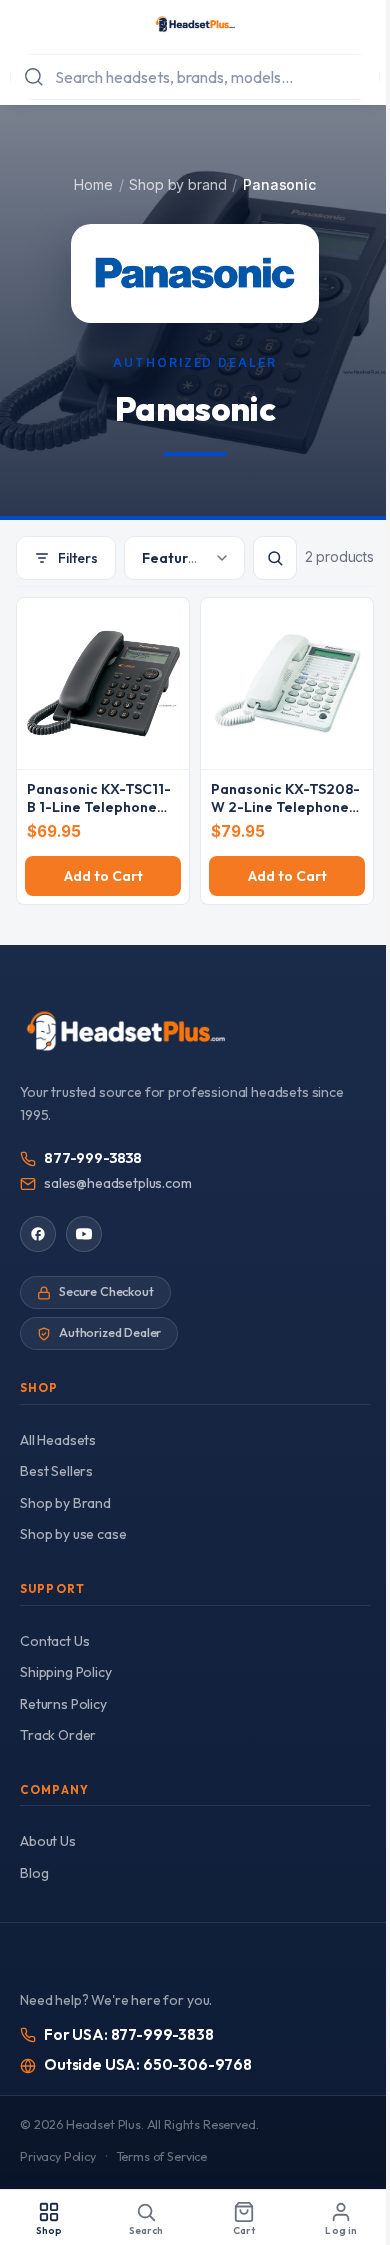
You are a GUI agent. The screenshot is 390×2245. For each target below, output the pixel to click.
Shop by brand (177, 184)
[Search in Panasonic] (275, 558)
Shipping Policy (66, 1672)
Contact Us (54, 1641)
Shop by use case (73, 1534)
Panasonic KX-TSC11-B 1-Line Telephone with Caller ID (99, 807)
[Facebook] (38, 1234)
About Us (48, 1841)
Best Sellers (56, 1471)
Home (93, 184)
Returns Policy (63, 1704)
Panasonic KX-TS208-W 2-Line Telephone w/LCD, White (285, 807)
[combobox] (195, 77)
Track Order (58, 1735)
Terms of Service (162, 2156)
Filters (78, 558)
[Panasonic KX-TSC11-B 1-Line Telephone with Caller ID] (103, 683)
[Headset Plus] (194, 24)
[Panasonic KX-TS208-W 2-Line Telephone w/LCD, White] (287, 683)
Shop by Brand (65, 1503)
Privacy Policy (58, 2156)
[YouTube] (84, 1234)
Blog (34, 1873)
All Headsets (58, 1440)
